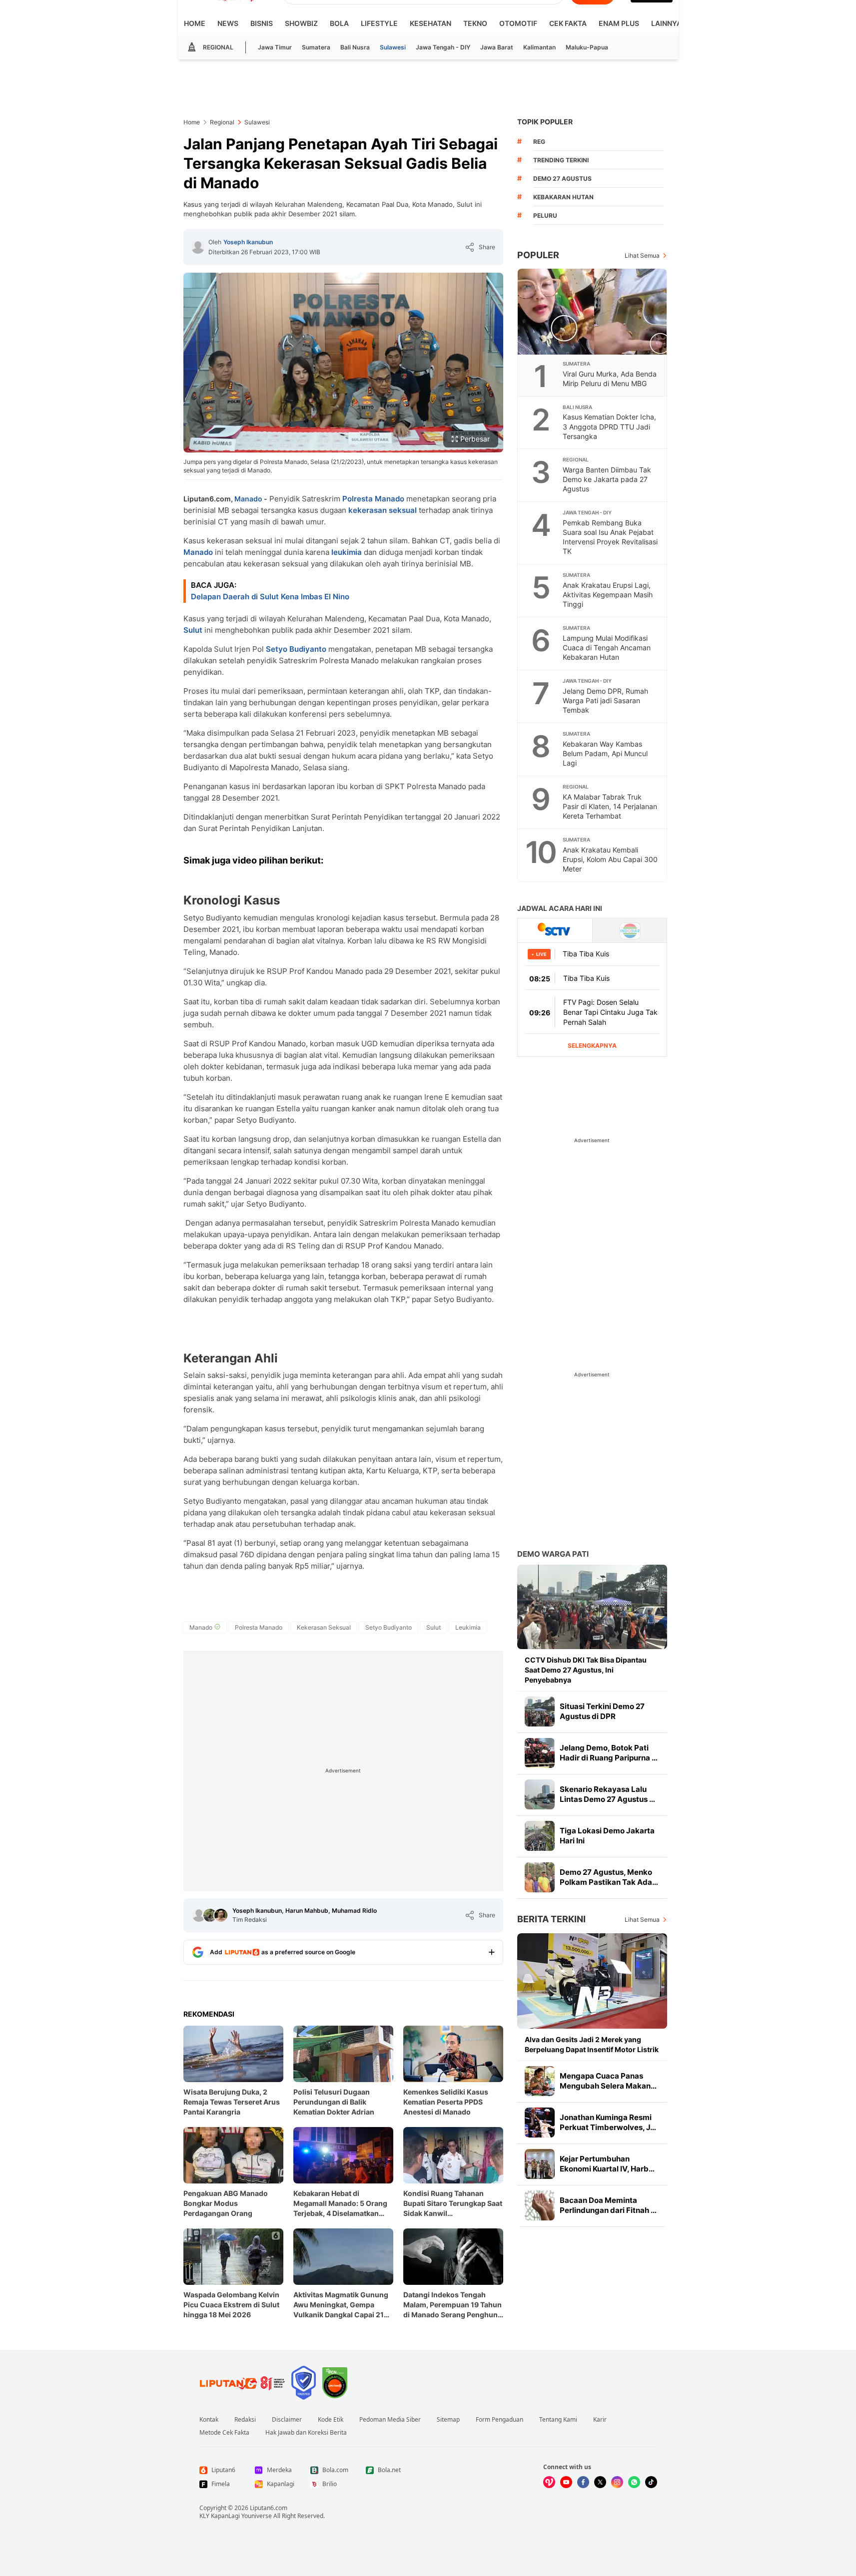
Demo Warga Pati (553, 1554)
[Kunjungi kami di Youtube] (566, 2482)
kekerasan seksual (383, 510)
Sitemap (448, 2420)
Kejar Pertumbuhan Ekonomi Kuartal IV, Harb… (607, 2164)
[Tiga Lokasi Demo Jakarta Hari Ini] (540, 1836)
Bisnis (262, 23)
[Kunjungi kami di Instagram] (617, 2482)
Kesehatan (430, 23)
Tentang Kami (558, 2420)
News (228, 23)
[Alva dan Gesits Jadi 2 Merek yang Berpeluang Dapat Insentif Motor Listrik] (592, 1981)
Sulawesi (393, 47)
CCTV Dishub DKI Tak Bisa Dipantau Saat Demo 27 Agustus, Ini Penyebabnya (586, 1670)
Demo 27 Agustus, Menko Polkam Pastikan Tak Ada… (609, 1877)
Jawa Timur (275, 47)
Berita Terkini (551, 1919)
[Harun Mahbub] (210, 1915)
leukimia (347, 552)
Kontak (209, 2420)
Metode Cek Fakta (224, 2433)
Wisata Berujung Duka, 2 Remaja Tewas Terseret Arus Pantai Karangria (232, 2102)
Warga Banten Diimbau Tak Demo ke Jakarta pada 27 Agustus (607, 479)
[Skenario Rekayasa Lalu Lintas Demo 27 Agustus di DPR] (540, 1794)
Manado (248, 499)
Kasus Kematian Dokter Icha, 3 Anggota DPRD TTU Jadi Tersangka (609, 426)
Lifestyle (379, 23)
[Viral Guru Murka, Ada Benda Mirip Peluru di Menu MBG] (593, 312)
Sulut (193, 630)
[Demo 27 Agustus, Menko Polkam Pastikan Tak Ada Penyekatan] (540, 1877)
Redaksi (245, 2420)
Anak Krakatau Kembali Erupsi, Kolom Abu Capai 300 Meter (610, 859)
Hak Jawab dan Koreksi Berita (306, 2433)
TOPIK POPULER (545, 122)
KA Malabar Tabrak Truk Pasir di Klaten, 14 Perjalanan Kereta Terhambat (610, 806)
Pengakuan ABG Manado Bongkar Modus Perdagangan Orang (226, 2203)
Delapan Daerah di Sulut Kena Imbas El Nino (270, 597)
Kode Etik (331, 2420)
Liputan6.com (269, 2508)
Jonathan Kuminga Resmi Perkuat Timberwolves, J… (608, 2122)
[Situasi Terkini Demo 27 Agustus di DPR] (540, 1712)
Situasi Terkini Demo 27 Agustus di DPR (602, 1711)
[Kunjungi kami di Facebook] (583, 2482)
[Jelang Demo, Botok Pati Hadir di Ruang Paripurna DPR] (540, 1753)
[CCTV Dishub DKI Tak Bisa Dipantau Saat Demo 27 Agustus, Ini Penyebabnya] (592, 1607)
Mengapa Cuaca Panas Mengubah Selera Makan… (608, 2081)
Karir (600, 2420)
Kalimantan (539, 47)
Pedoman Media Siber (390, 2420)
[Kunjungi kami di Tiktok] (651, 2482)
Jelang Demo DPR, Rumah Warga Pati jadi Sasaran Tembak (605, 700)
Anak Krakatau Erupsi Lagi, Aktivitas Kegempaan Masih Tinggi (608, 595)
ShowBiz (301, 23)
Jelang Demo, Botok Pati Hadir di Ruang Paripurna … (609, 1753)
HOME (195, 23)
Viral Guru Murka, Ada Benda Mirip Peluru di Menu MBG (610, 379)
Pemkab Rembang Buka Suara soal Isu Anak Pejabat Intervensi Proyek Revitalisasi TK (610, 537)
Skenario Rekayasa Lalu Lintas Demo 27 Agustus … (607, 1794)
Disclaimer (287, 2420)
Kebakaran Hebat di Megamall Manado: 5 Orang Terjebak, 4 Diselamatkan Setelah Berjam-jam (340, 2204)
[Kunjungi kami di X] (600, 2482)
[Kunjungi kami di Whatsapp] (634, 2482)
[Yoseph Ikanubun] (198, 247)
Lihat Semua (642, 255)
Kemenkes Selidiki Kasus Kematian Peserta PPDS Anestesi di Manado (446, 2102)
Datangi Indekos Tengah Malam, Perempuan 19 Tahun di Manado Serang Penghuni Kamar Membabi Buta (452, 2305)
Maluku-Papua (587, 47)
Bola (339, 23)
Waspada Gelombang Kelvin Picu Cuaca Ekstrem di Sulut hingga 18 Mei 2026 (231, 2305)
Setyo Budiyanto (296, 649)
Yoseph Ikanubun (248, 242)
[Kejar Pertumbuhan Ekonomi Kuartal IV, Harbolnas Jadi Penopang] (540, 2164)
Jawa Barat (497, 47)
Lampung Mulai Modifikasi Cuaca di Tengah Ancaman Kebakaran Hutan (607, 647)
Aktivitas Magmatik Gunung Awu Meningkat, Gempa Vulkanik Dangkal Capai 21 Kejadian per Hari (341, 2305)
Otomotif (518, 23)
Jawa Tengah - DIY (443, 47)
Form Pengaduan (499, 2420)
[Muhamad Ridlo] (221, 1915)
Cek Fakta (568, 23)
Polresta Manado (373, 499)
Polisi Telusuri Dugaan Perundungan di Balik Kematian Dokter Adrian (334, 2102)
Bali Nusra (355, 47)
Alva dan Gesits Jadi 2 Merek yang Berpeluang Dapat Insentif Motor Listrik (592, 2044)
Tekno (475, 23)
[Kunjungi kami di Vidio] (549, 2482)
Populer (538, 255)
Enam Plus (619, 23)
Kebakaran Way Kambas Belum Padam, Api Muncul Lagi (605, 753)
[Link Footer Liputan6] (242, 2383)
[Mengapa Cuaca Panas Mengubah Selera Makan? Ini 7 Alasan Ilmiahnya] (540, 2081)
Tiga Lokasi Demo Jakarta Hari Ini (607, 1836)
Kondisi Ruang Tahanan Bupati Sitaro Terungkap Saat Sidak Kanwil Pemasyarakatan (453, 2204)
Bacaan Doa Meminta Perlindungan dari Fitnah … (608, 2205)
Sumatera (316, 47)
